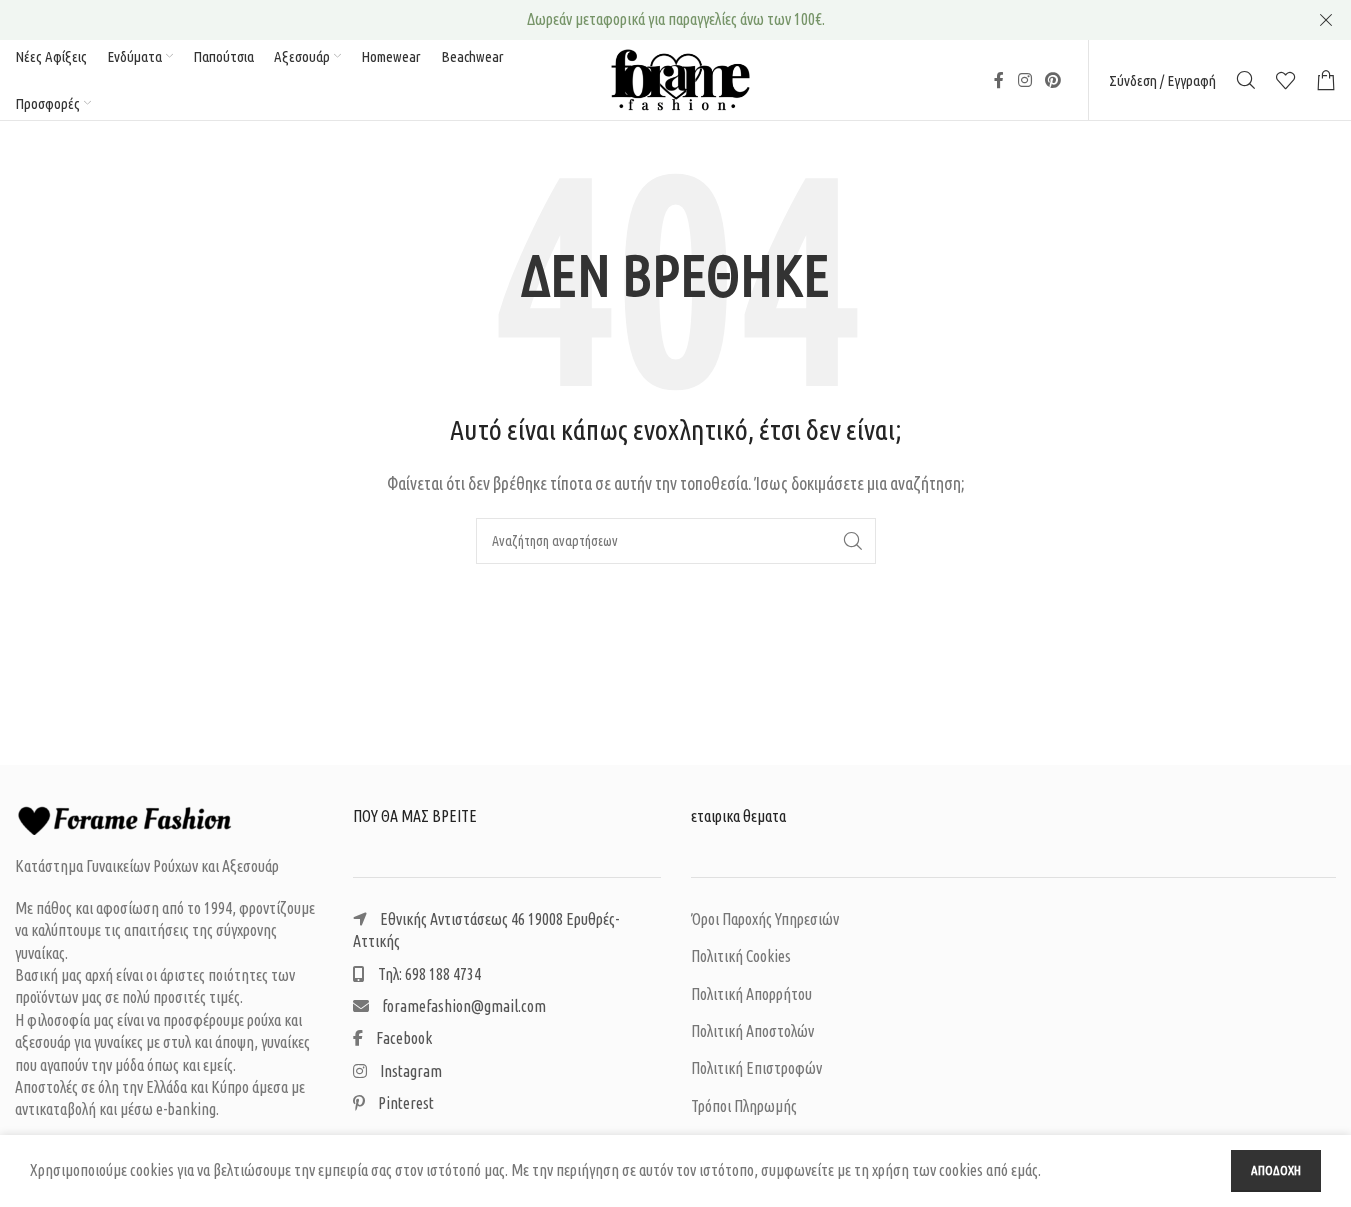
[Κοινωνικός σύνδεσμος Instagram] (1024, 80)
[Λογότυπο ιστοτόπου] (676, 78)
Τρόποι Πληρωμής (744, 1106)
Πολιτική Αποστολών (752, 1031)
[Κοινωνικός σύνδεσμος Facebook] (999, 80)
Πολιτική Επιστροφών (756, 1068)
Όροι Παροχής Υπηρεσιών (765, 919)
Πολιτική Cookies (741, 956)
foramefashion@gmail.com (462, 1006)
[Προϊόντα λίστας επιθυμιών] (1286, 80)
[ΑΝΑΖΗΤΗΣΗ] (853, 541)
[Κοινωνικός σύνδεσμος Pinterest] (1053, 80)
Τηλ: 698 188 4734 (428, 974)
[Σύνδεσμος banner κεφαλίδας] (675, 20)
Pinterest (404, 1103)
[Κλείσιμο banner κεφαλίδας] (1326, 20)
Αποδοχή (1276, 1170)
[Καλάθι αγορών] (1326, 80)
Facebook (402, 1038)
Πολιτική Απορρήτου (751, 994)
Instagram (409, 1071)
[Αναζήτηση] (1246, 80)
